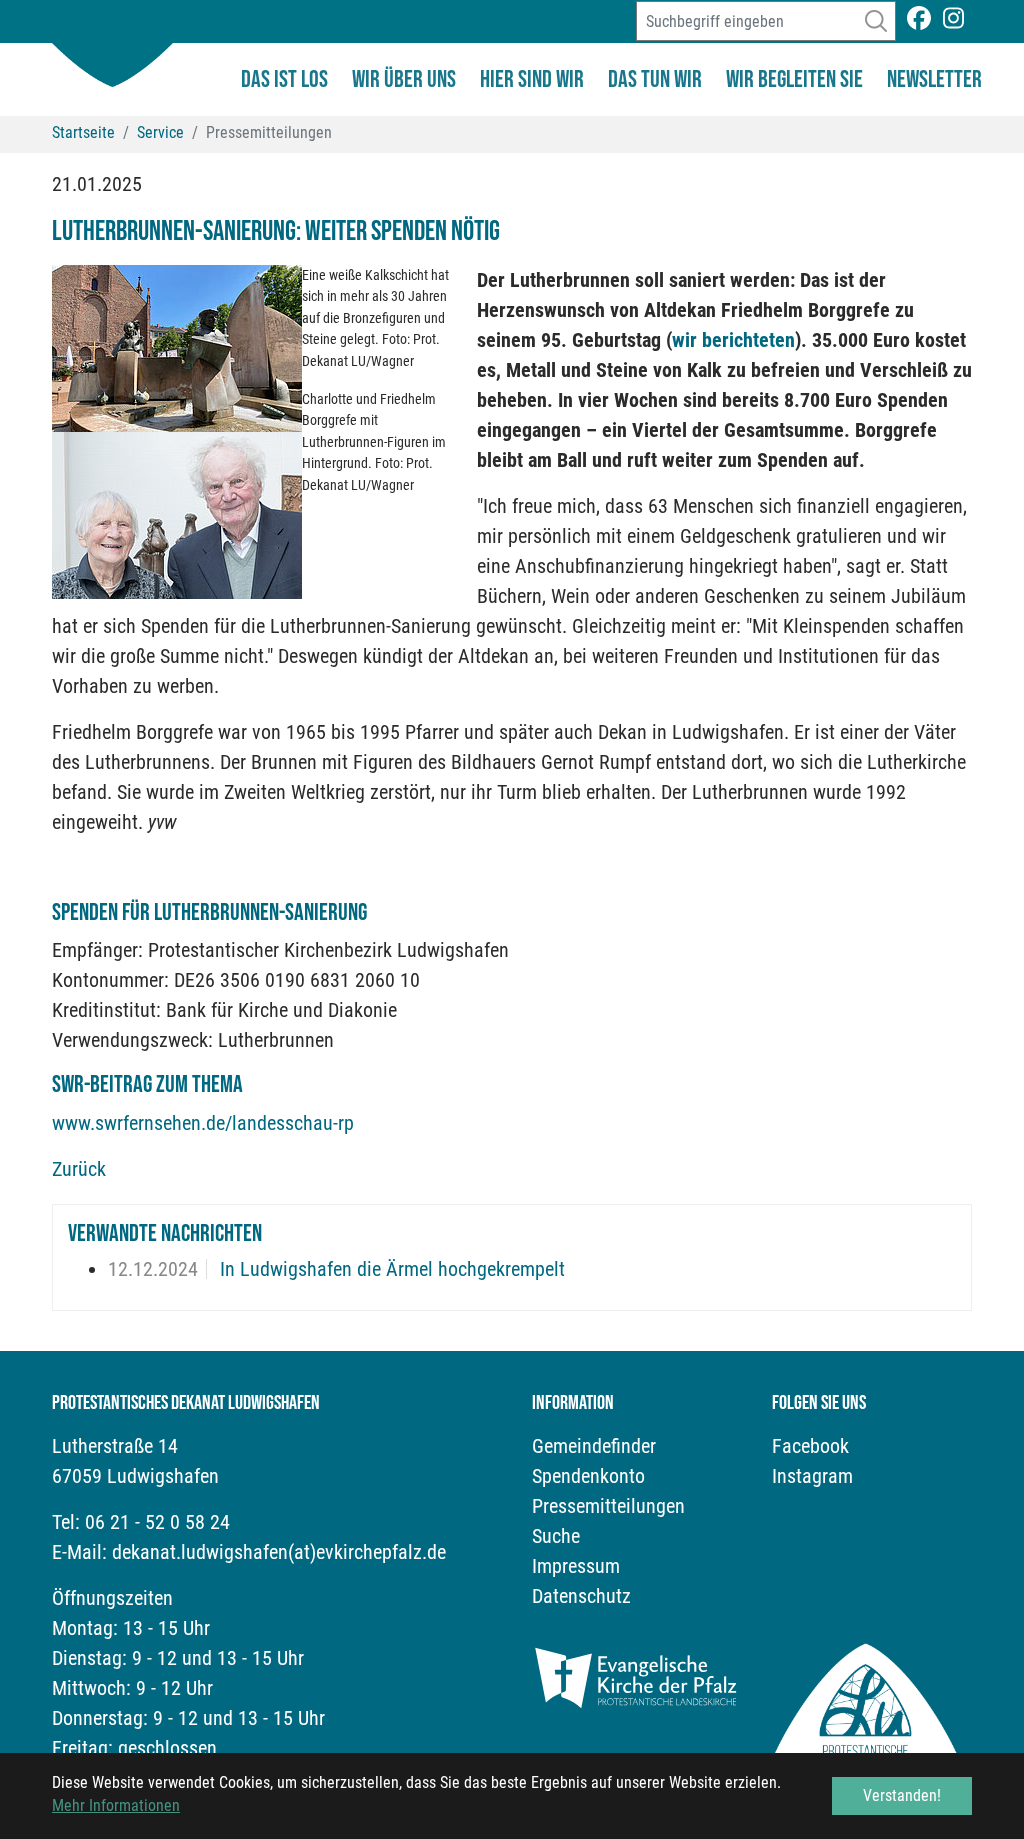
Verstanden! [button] (902, 1795)
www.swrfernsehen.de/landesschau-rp (203, 1123)
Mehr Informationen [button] (116, 1805)
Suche (556, 1536)
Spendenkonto (588, 1476)
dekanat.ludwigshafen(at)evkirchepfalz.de (279, 1552)
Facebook (810, 1446)
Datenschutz (581, 1596)
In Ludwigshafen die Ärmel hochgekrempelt (390, 1269)
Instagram (812, 1476)
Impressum (576, 1566)
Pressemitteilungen (608, 1506)
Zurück (79, 1169)
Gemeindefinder (594, 1446)
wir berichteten (733, 340)
